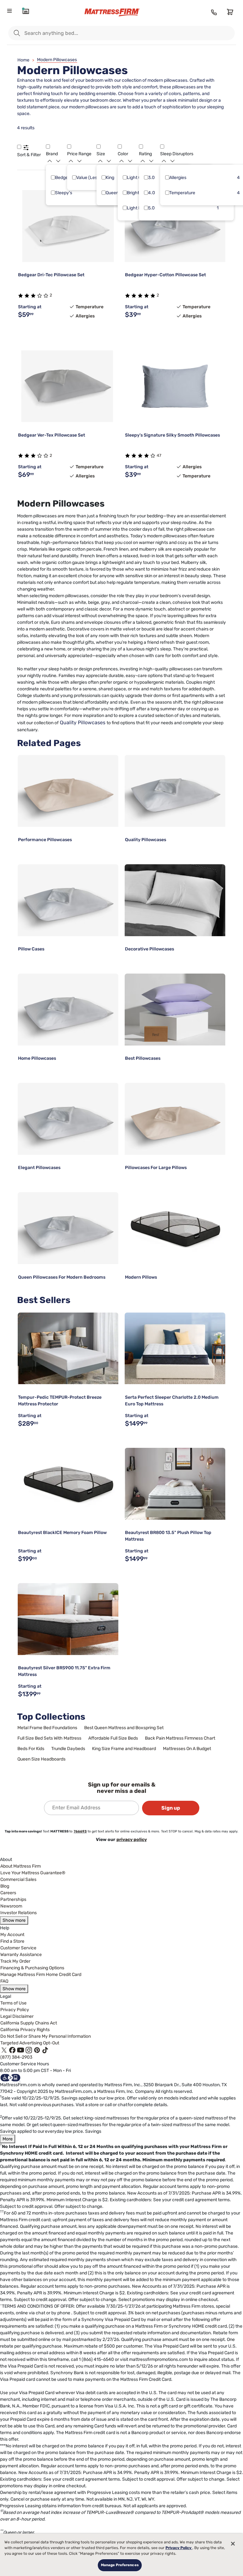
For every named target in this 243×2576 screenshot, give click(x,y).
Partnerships (13, 1899)
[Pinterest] (37, 2050)
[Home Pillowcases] (68, 1010)
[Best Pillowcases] (175, 1010)
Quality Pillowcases (83, 722)
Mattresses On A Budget (187, 1749)
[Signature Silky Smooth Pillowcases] (175, 386)
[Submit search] (17, 33)
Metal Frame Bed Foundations (47, 1728)
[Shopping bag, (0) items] (229, 12)
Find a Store (12, 1941)
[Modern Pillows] (175, 1228)
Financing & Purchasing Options (32, 1968)
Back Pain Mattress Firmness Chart (180, 1738)
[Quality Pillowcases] (175, 791)
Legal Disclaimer (17, 2016)
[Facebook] (12, 2050)
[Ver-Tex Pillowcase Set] (68, 386)
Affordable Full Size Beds (113, 1738)
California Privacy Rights (25, 2030)
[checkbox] (53, 177)
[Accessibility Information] (10, 2077)
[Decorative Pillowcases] (175, 900)
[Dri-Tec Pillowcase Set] (68, 226)
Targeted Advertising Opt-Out (30, 2043)
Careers (8, 1893)
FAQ (4, 1981)
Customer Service (18, 1948)
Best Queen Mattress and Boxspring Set (124, 1728)
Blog (5, 1886)
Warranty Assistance (21, 1955)
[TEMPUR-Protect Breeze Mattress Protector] (68, 1349)
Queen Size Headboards (41, 1759)
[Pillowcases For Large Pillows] (175, 1119)
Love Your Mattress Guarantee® (33, 1873)
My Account (12, 1935)
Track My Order (15, 1961)
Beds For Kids (31, 1749)
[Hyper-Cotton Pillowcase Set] (175, 226)
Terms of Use (13, 2003)
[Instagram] (29, 2050)
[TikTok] (45, 2050)
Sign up (171, 1808)
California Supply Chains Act (29, 2023)
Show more (14, 1920)
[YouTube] (21, 2050)
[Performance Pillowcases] (68, 791)
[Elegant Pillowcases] (68, 1119)
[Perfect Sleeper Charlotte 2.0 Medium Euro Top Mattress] (175, 1349)
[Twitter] (4, 2050)
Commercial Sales (18, 1879)
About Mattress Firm (21, 1866)
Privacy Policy (15, 2010)
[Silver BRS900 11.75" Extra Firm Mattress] (68, 1619)
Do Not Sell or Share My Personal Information (46, 2036)
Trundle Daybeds (68, 1749)
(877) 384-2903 (16, 2057)
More (8, 2139)
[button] (19, 147)
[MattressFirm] (118, 13)
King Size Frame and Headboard (124, 1749)
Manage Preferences (120, 2565)
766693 (80, 1831)
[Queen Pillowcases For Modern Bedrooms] (68, 1228)
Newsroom (11, 1906)
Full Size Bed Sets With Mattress (49, 1738)
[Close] (233, 2544)
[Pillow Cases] (68, 900)
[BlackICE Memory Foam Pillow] (68, 1484)
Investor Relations (19, 1913)
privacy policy (132, 1840)
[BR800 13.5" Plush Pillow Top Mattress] (175, 1484)
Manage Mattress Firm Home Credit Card (41, 1975)
